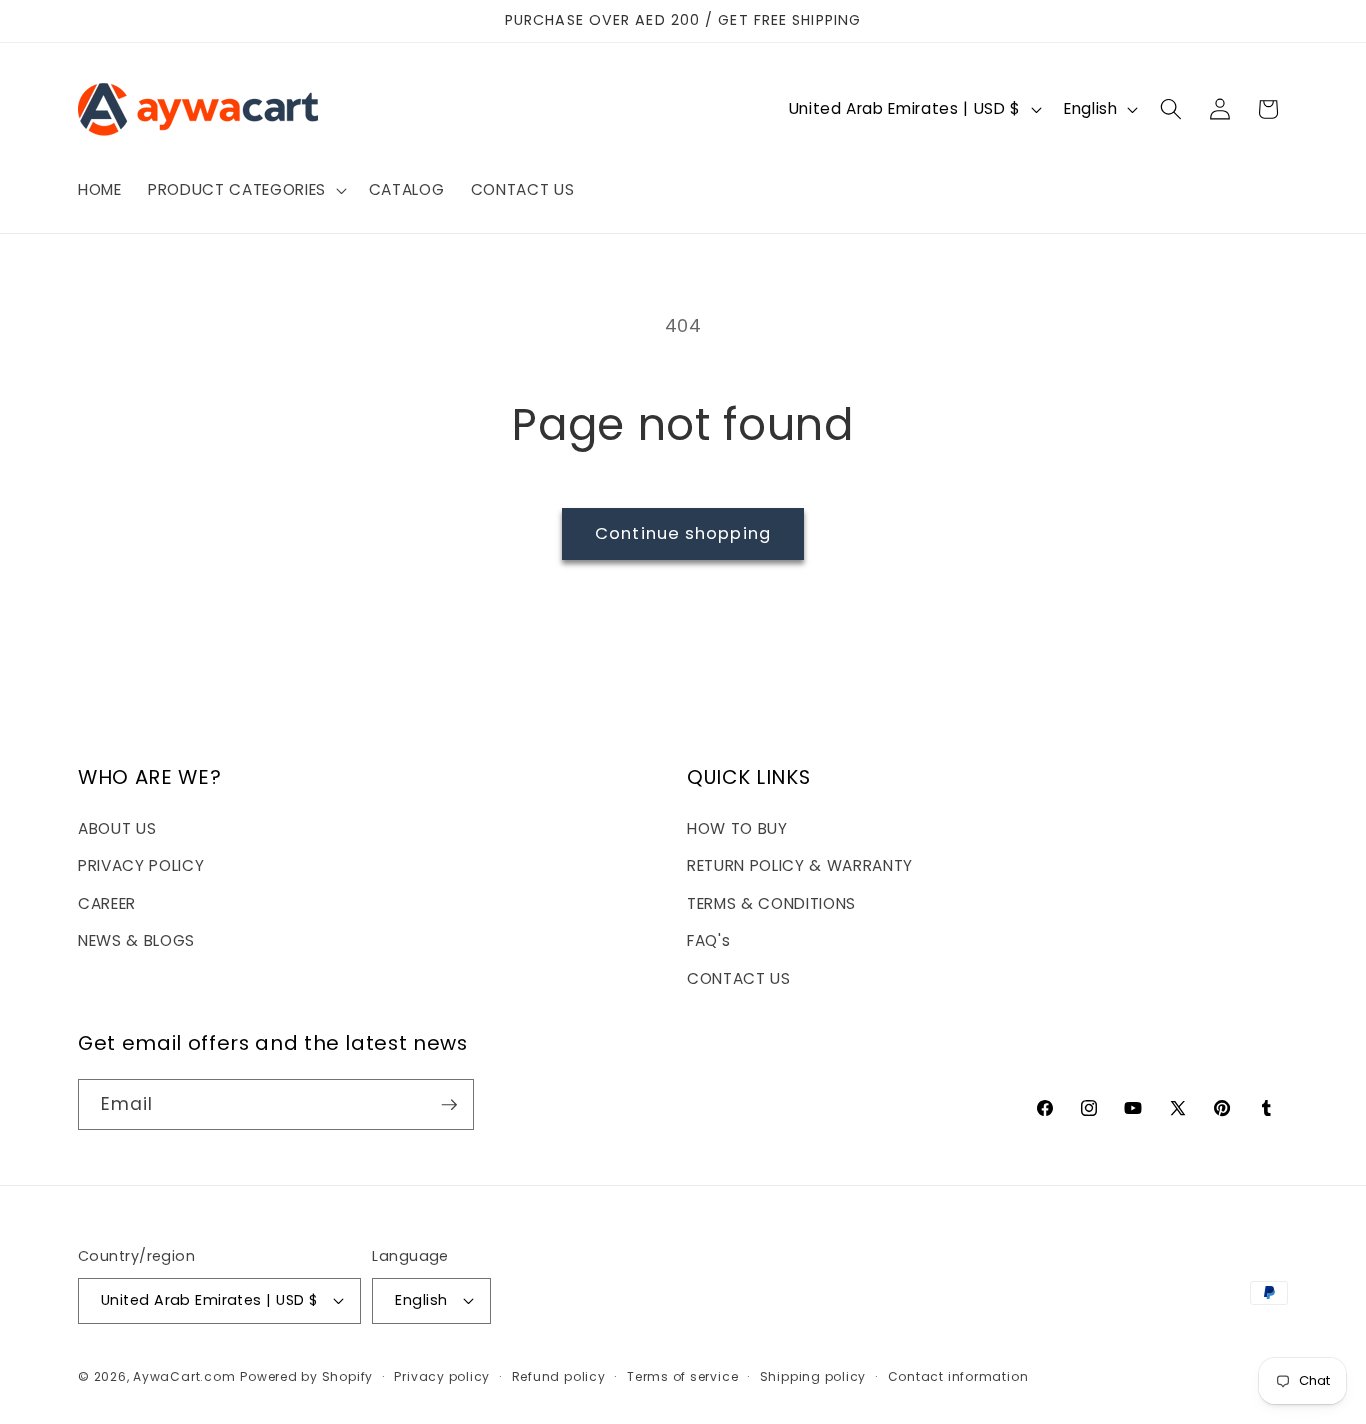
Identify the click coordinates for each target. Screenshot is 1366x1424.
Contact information (958, 1376)
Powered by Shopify (306, 1376)
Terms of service (682, 1376)
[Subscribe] (449, 1105)
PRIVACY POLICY (141, 865)
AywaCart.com (184, 1376)
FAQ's (708, 940)
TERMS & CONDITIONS (771, 903)
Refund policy (559, 1376)
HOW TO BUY (737, 828)
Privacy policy (442, 1376)
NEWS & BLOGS (136, 940)
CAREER (107, 903)
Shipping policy (813, 1376)
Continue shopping (683, 533)
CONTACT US (739, 978)
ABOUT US (117, 828)
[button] (245, 190)
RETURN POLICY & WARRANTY (800, 865)
